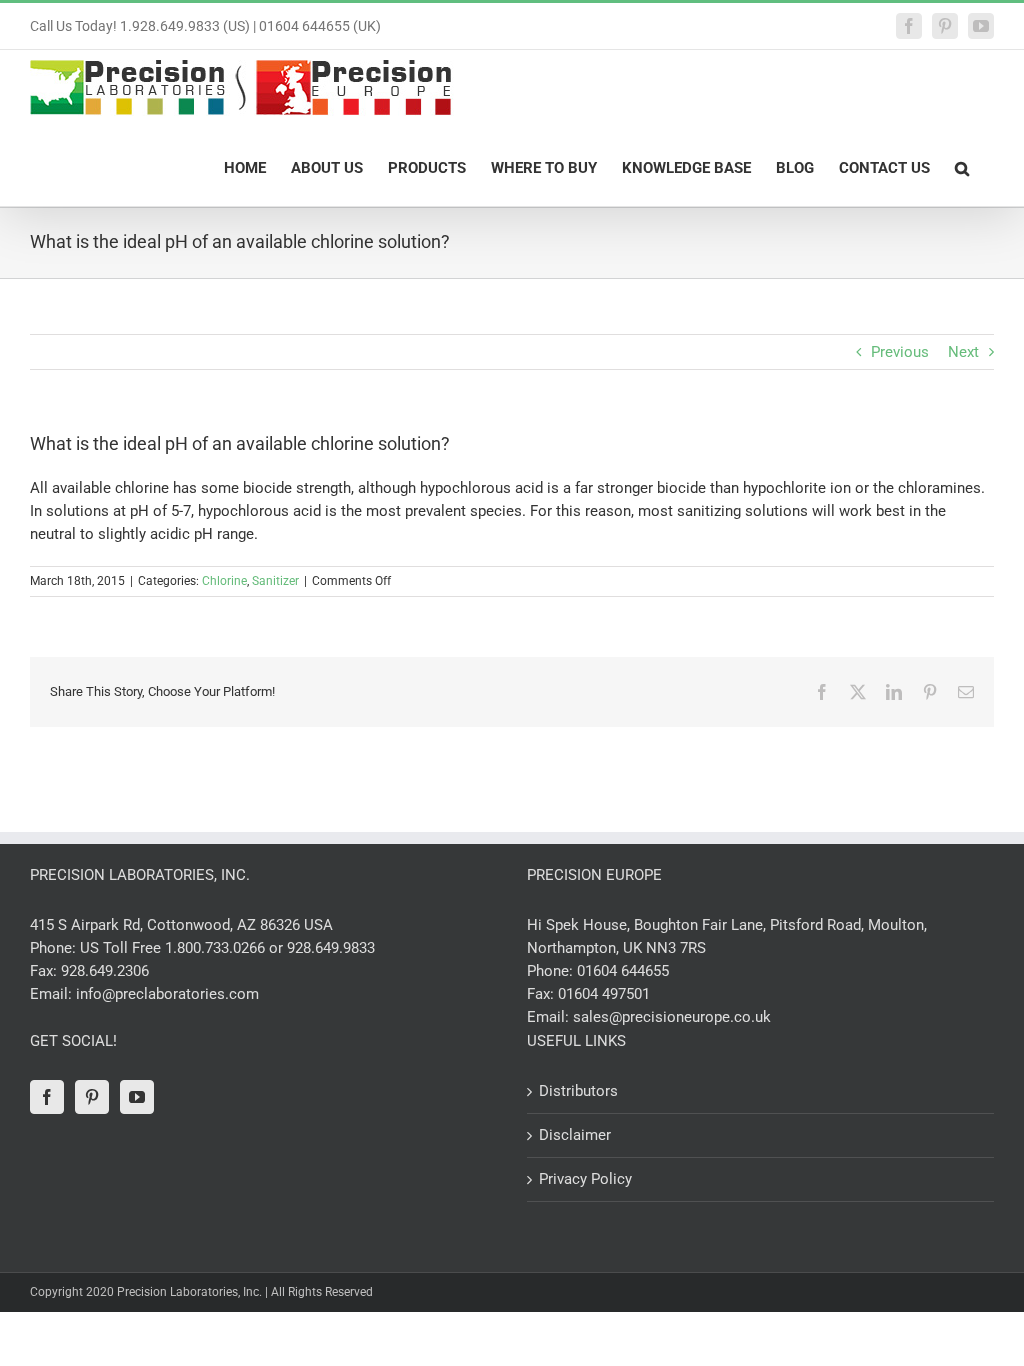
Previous (900, 352)
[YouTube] (137, 1097)
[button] (962, 167)
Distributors (578, 1091)
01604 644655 (623, 971)
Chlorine (224, 581)
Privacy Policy (585, 1179)
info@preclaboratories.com (167, 994)
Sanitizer (275, 581)
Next (963, 352)
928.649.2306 (105, 971)
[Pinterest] (92, 1097)
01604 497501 (604, 994)
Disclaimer (575, 1135)
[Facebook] (47, 1097)
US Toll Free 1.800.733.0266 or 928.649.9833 (227, 948)
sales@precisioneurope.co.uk (672, 1017)
